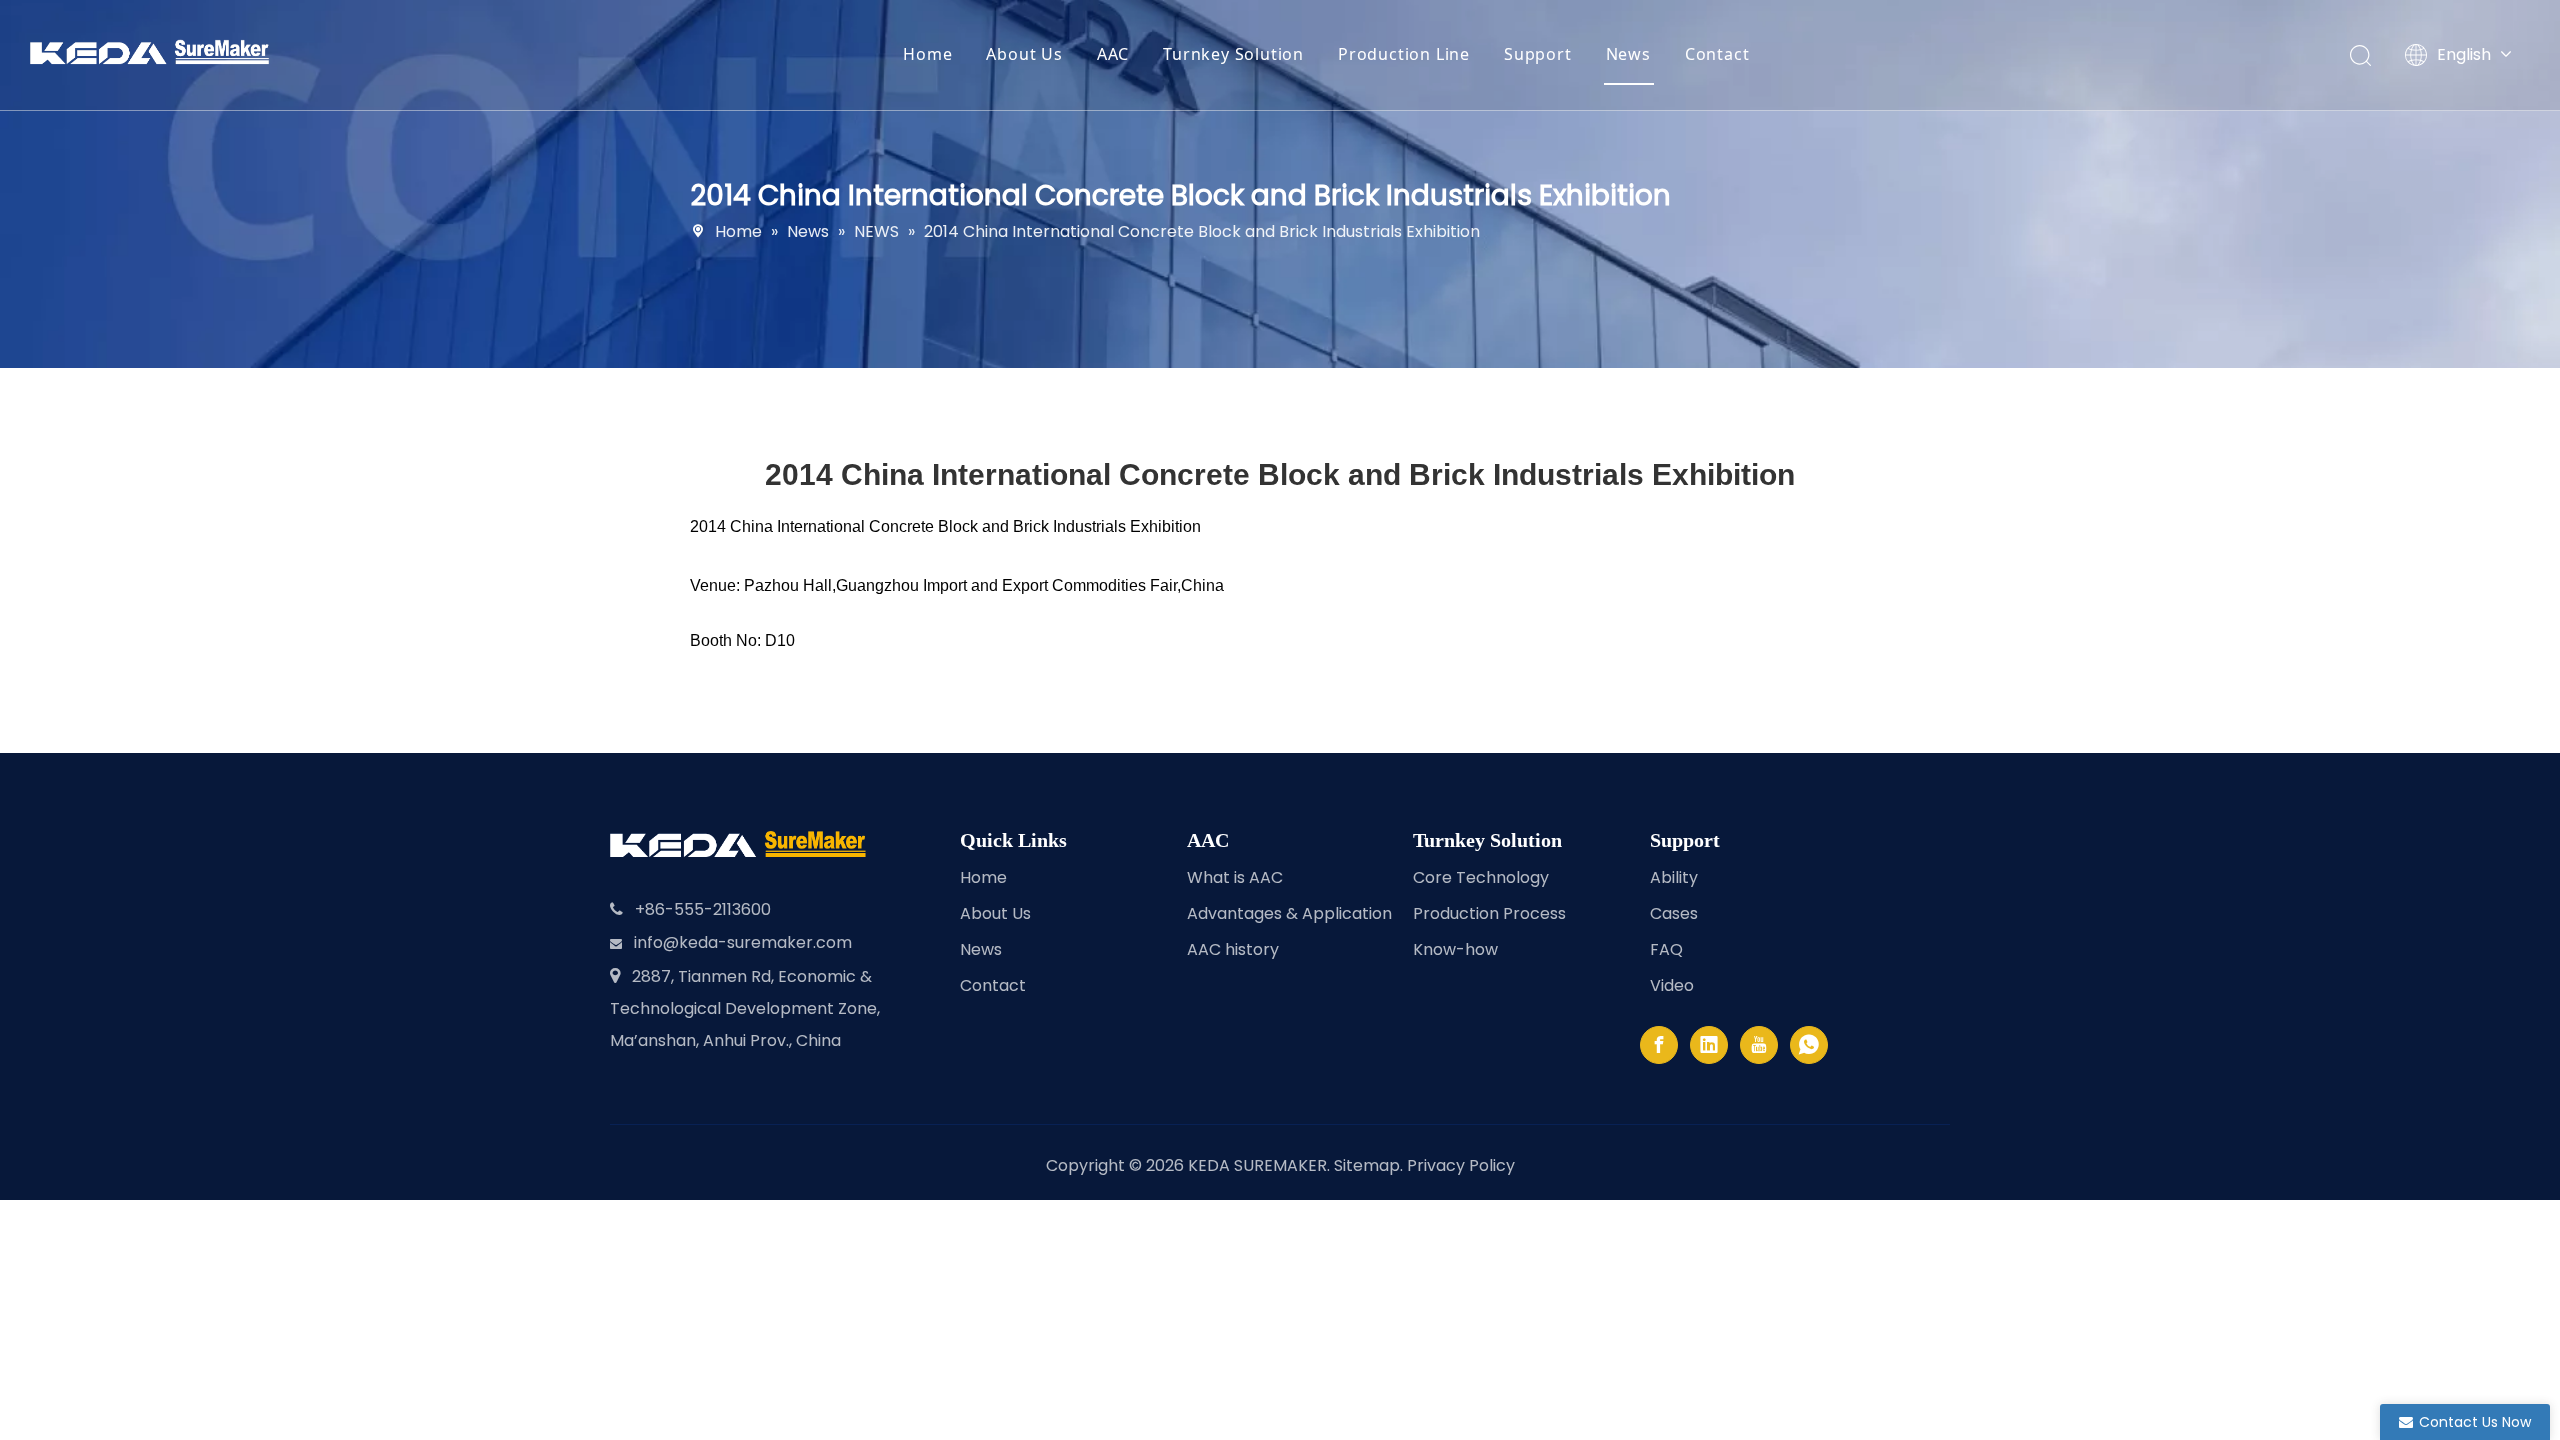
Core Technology (1481, 877)
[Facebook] (1659, 1045)
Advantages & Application (1289, 913)
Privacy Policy (1461, 1165)
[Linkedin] (1709, 1045)
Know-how (1455, 949)
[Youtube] (1759, 1045)
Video (1672, 985)
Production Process (1489, 913)
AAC (1113, 54)
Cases (1674, 913)
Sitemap (1367, 1165)
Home (927, 54)
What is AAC (1235, 877)
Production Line (1404, 54)
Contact (1717, 54)
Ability (1674, 877)
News (1628, 54)
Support (1538, 54)
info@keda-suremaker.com (743, 942)
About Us (1024, 54)
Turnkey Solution (1233, 54)
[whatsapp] (1809, 1045)
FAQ (1666, 949)
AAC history (1233, 949)
